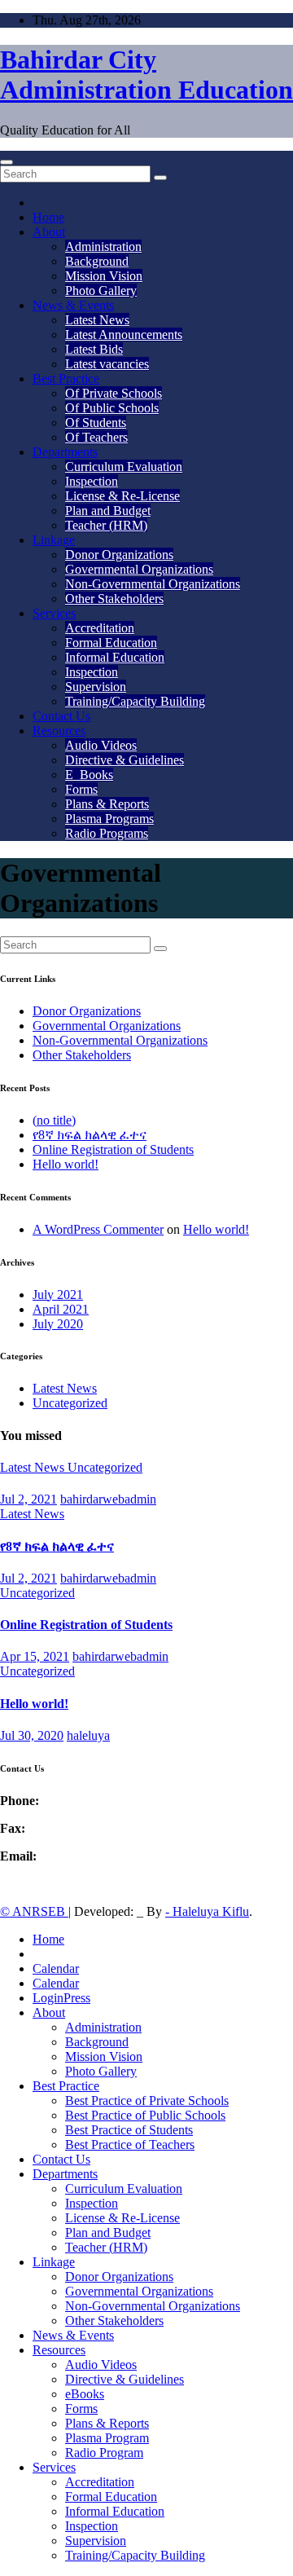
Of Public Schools (112, 408)
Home (48, 217)
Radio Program (104, 2453)
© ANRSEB (34, 1911)
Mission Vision (104, 276)
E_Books (89, 775)
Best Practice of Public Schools (145, 2115)
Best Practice (66, 379)
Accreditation (100, 628)
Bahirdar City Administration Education (146, 75)
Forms (81, 789)
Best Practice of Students (129, 2130)
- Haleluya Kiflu (207, 1911)
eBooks (85, 2394)
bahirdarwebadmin (108, 1499)
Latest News (97, 320)
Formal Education (111, 643)
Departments (65, 452)
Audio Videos (101, 745)
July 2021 (58, 1295)
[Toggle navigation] (7, 162)
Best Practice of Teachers (130, 2144)
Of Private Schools (114, 393)
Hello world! (66, 1164)
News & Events (73, 305)
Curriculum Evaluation (124, 467)
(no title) (54, 1120)
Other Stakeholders (114, 599)
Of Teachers (96, 437)
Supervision (96, 687)
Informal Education (115, 657)
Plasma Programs (109, 819)
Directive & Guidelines (125, 760)
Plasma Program (107, 2438)
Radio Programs (107, 833)
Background (97, 261)
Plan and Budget (108, 511)
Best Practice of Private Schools (147, 2100)
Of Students (96, 423)
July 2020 (58, 1324)
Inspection (92, 481)
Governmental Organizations (139, 569)
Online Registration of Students (113, 1149)
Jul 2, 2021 (28, 1499)
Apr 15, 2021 (35, 1656)
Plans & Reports (107, 804)
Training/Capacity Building (135, 701)
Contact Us (61, 716)
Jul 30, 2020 (32, 1735)
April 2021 (61, 1309)
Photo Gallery (101, 291)
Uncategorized (70, 1403)
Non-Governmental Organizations (153, 584)
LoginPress (61, 1998)
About (49, 232)
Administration (103, 247)
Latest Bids (94, 349)
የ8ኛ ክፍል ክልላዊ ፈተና (90, 1135)
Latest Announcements (124, 335)
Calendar (56, 1968)
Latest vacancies (107, 364)
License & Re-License (122, 496)
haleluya (88, 1735)
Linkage (54, 540)
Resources (59, 731)
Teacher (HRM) (106, 525)
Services (54, 613)
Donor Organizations (119, 555)
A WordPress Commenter (98, 1229)
